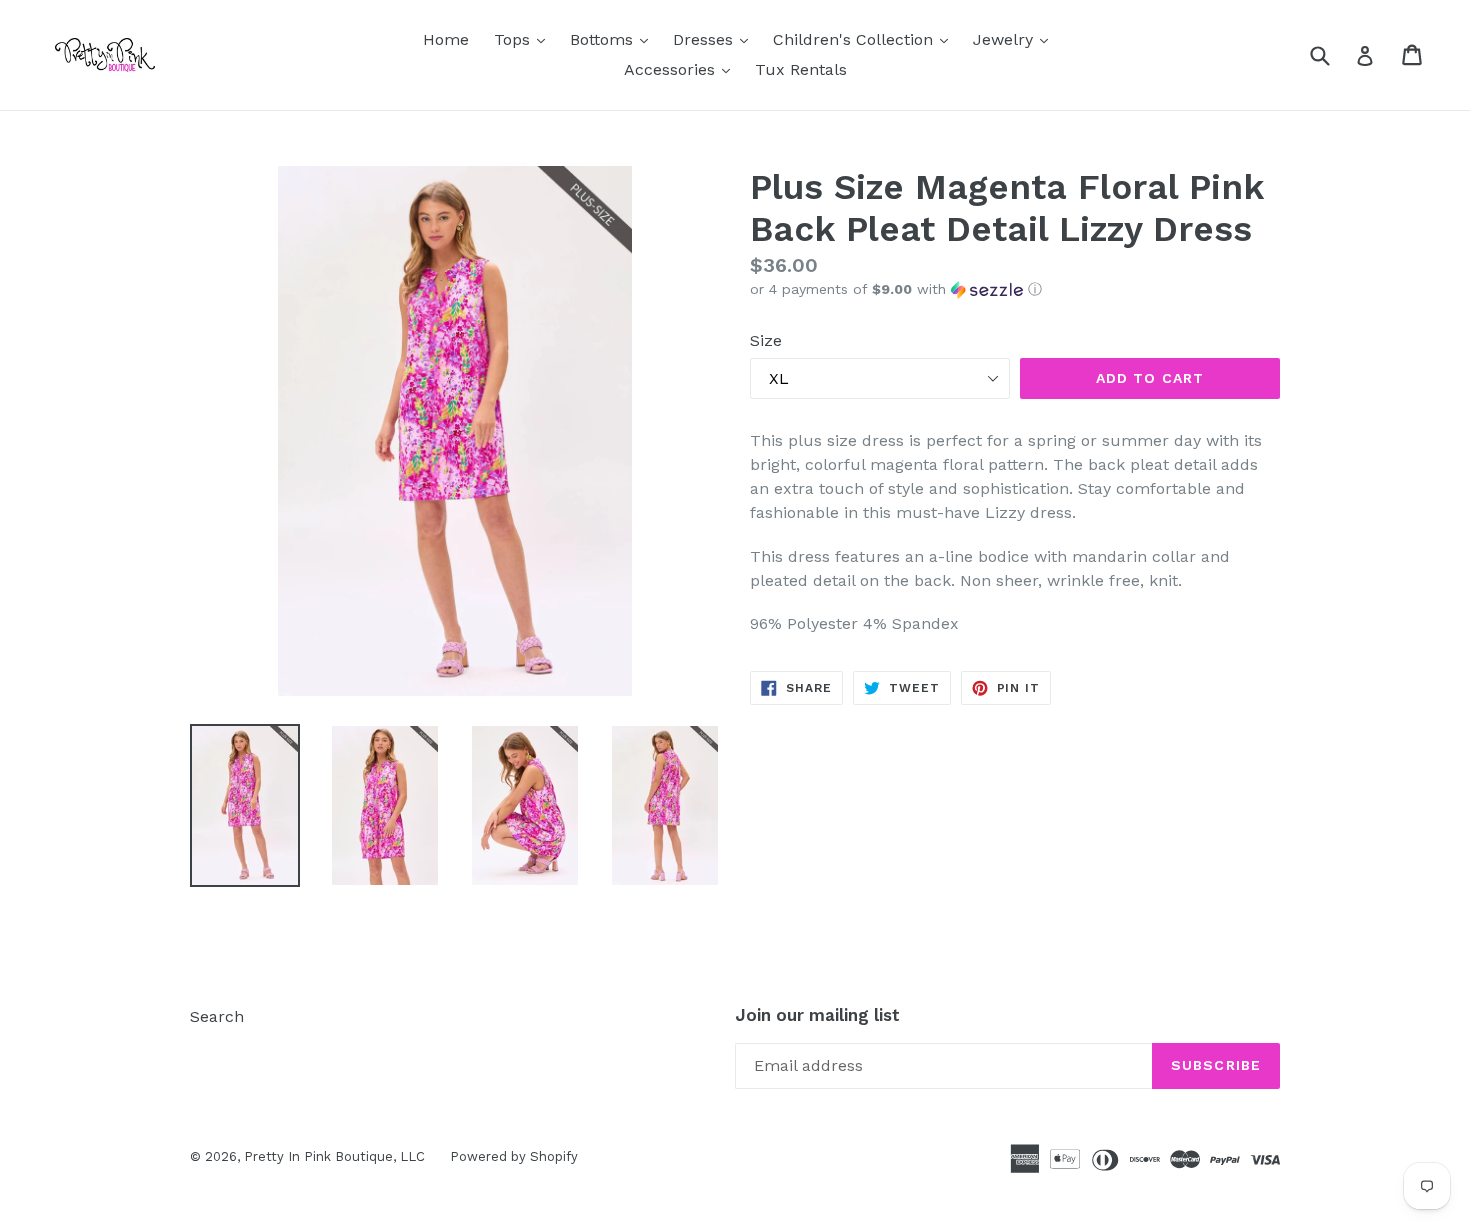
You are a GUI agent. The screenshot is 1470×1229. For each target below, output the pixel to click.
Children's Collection (865, 39)
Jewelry (1015, 39)
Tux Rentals (801, 69)
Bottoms (614, 39)
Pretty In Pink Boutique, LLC (334, 1156)
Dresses (715, 39)
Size (766, 340)
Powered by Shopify (514, 1156)
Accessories (682, 69)
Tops (524, 39)
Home (446, 39)
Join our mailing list (817, 1015)
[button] (1015, 289)
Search (217, 1016)
